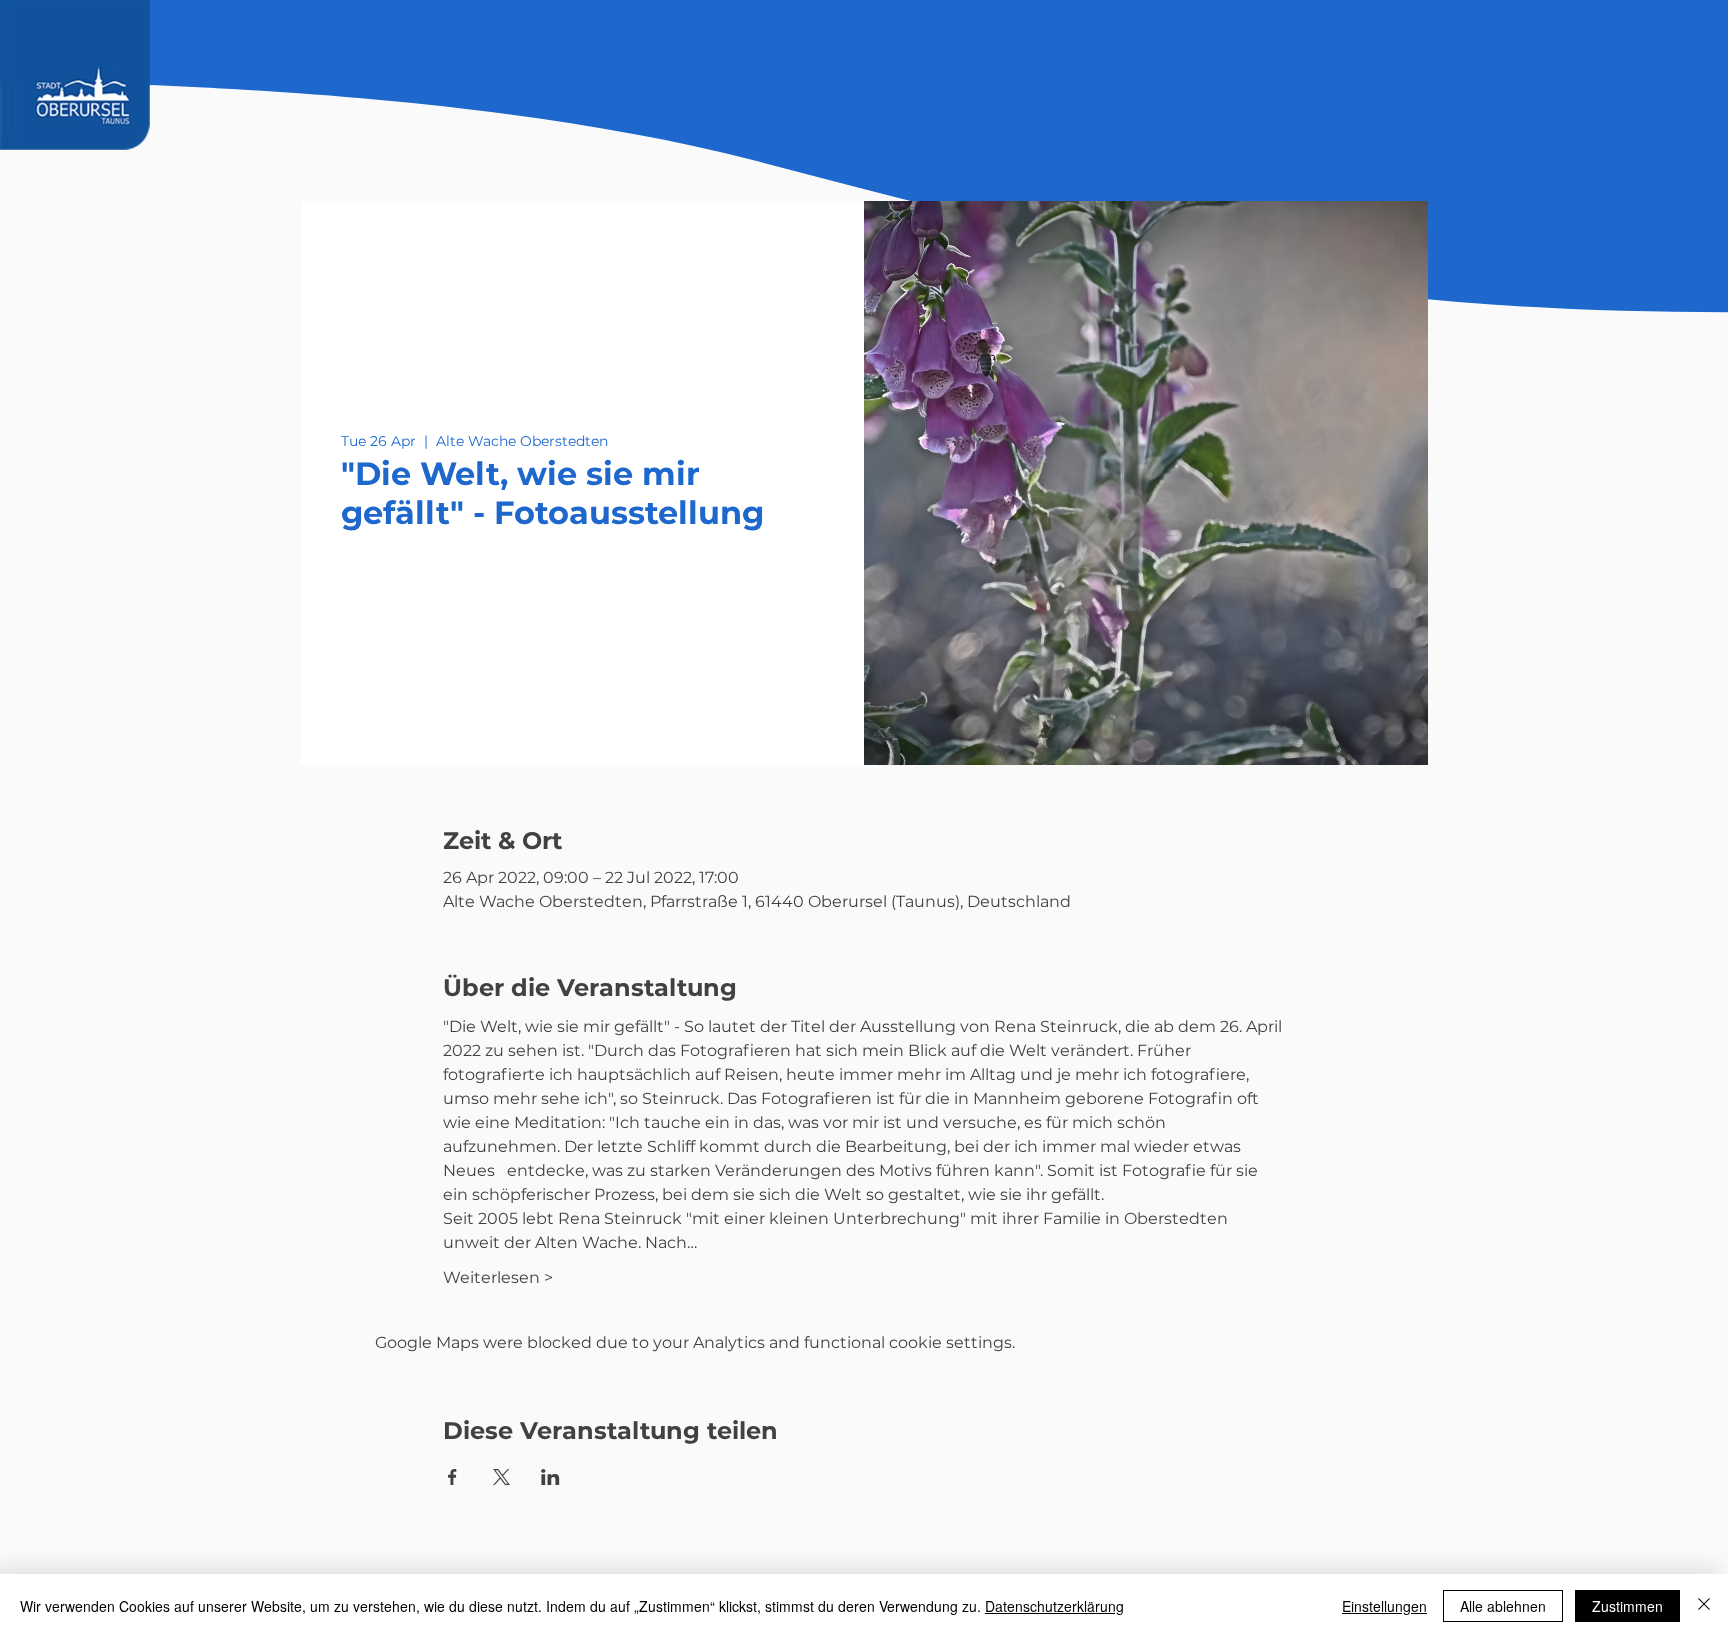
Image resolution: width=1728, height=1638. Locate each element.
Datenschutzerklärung (1054, 1606)
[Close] (1704, 1606)
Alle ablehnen (1503, 1606)
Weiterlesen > (498, 1277)
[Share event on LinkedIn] (550, 1477)
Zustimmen (1627, 1606)
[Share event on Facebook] (452, 1477)
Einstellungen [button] (1384, 1606)
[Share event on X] (501, 1477)
